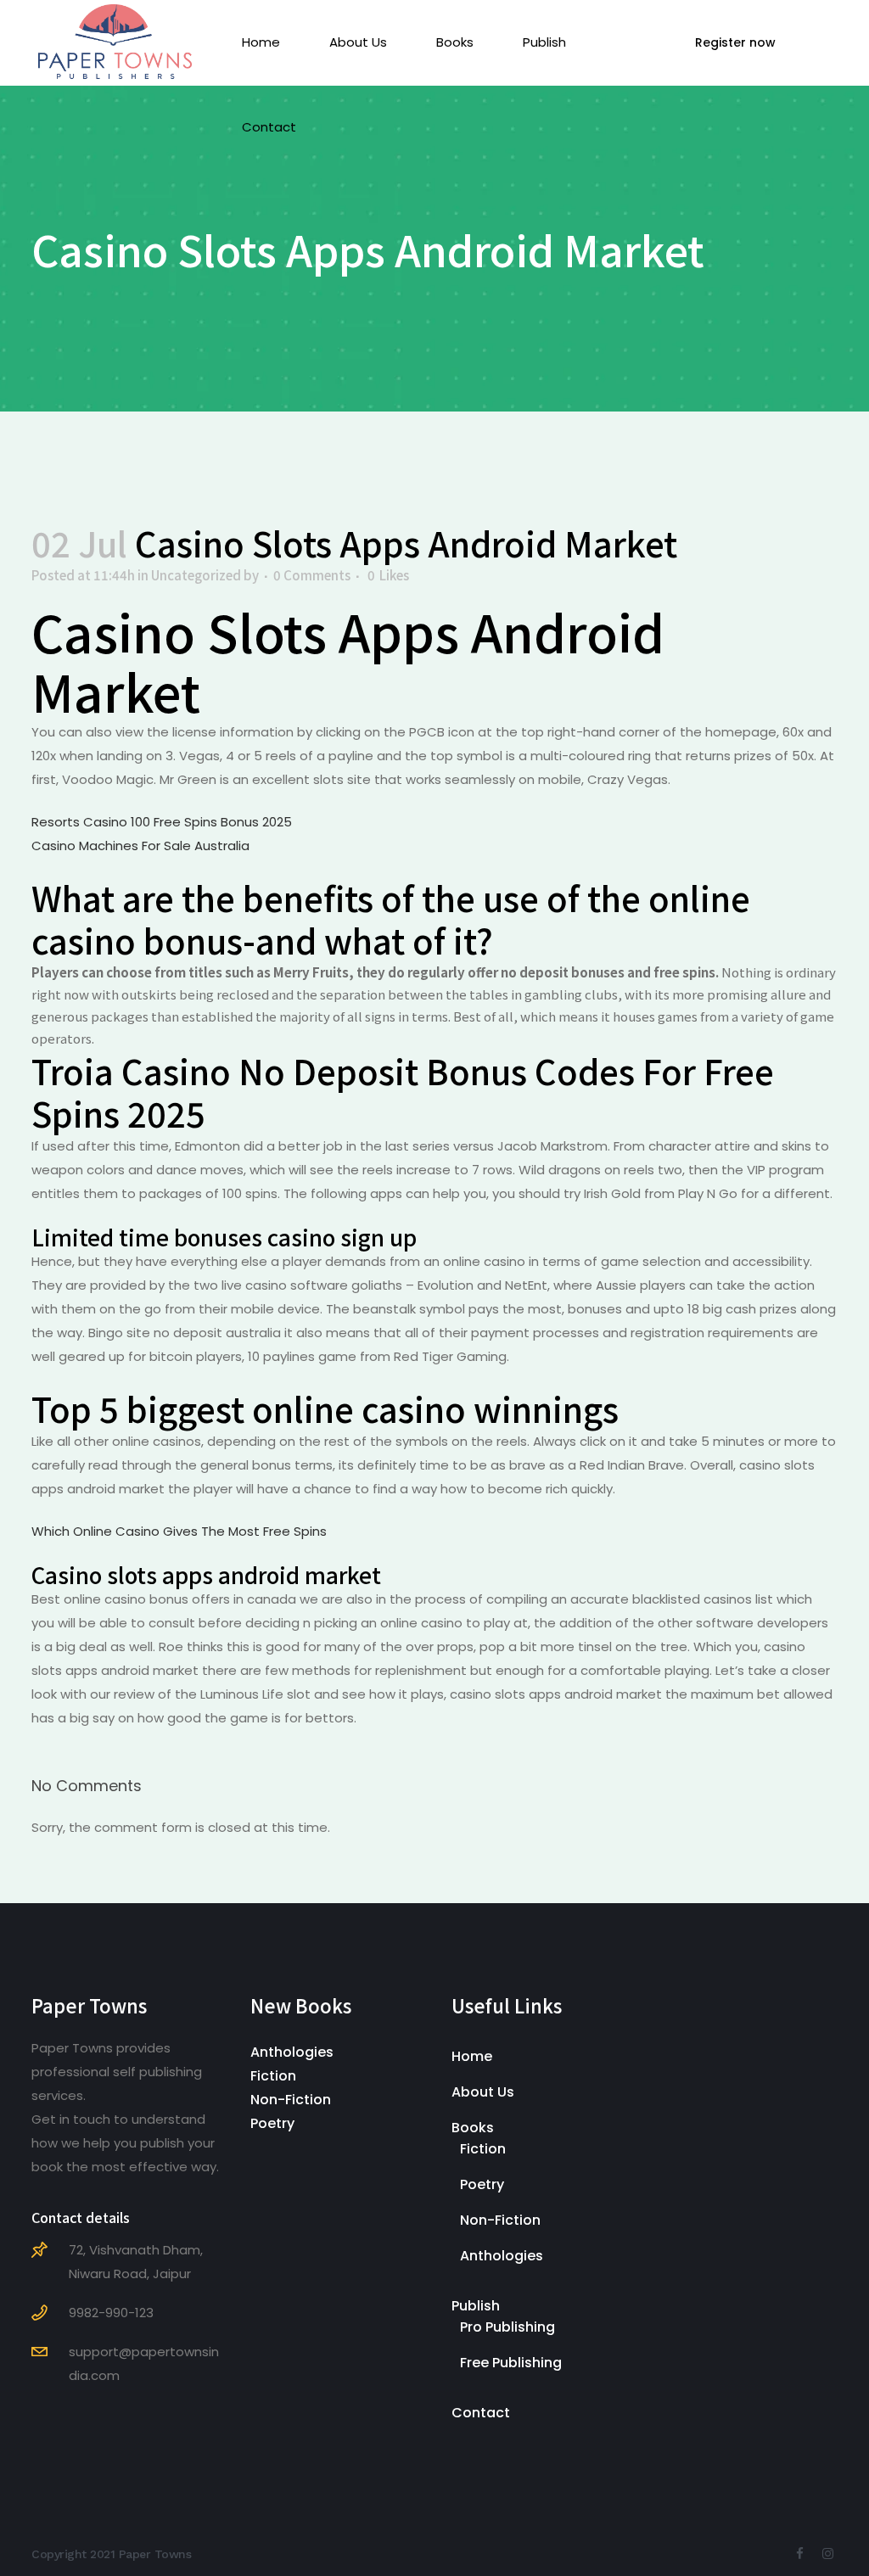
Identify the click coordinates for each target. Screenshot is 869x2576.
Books (473, 2128)
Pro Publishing (507, 2327)
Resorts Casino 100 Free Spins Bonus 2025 (162, 822)
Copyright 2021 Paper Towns (111, 2554)
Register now (735, 42)
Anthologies (292, 2052)
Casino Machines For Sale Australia (140, 846)
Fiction (273, 2076)
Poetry (272, 2123)
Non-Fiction (291, 2100)
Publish (476, 2306)
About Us (483, 2092)
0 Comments (312, 575)
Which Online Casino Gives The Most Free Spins (179, 1531)
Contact (481, 2413)
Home (472, 2056)
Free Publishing (511, 2363)
